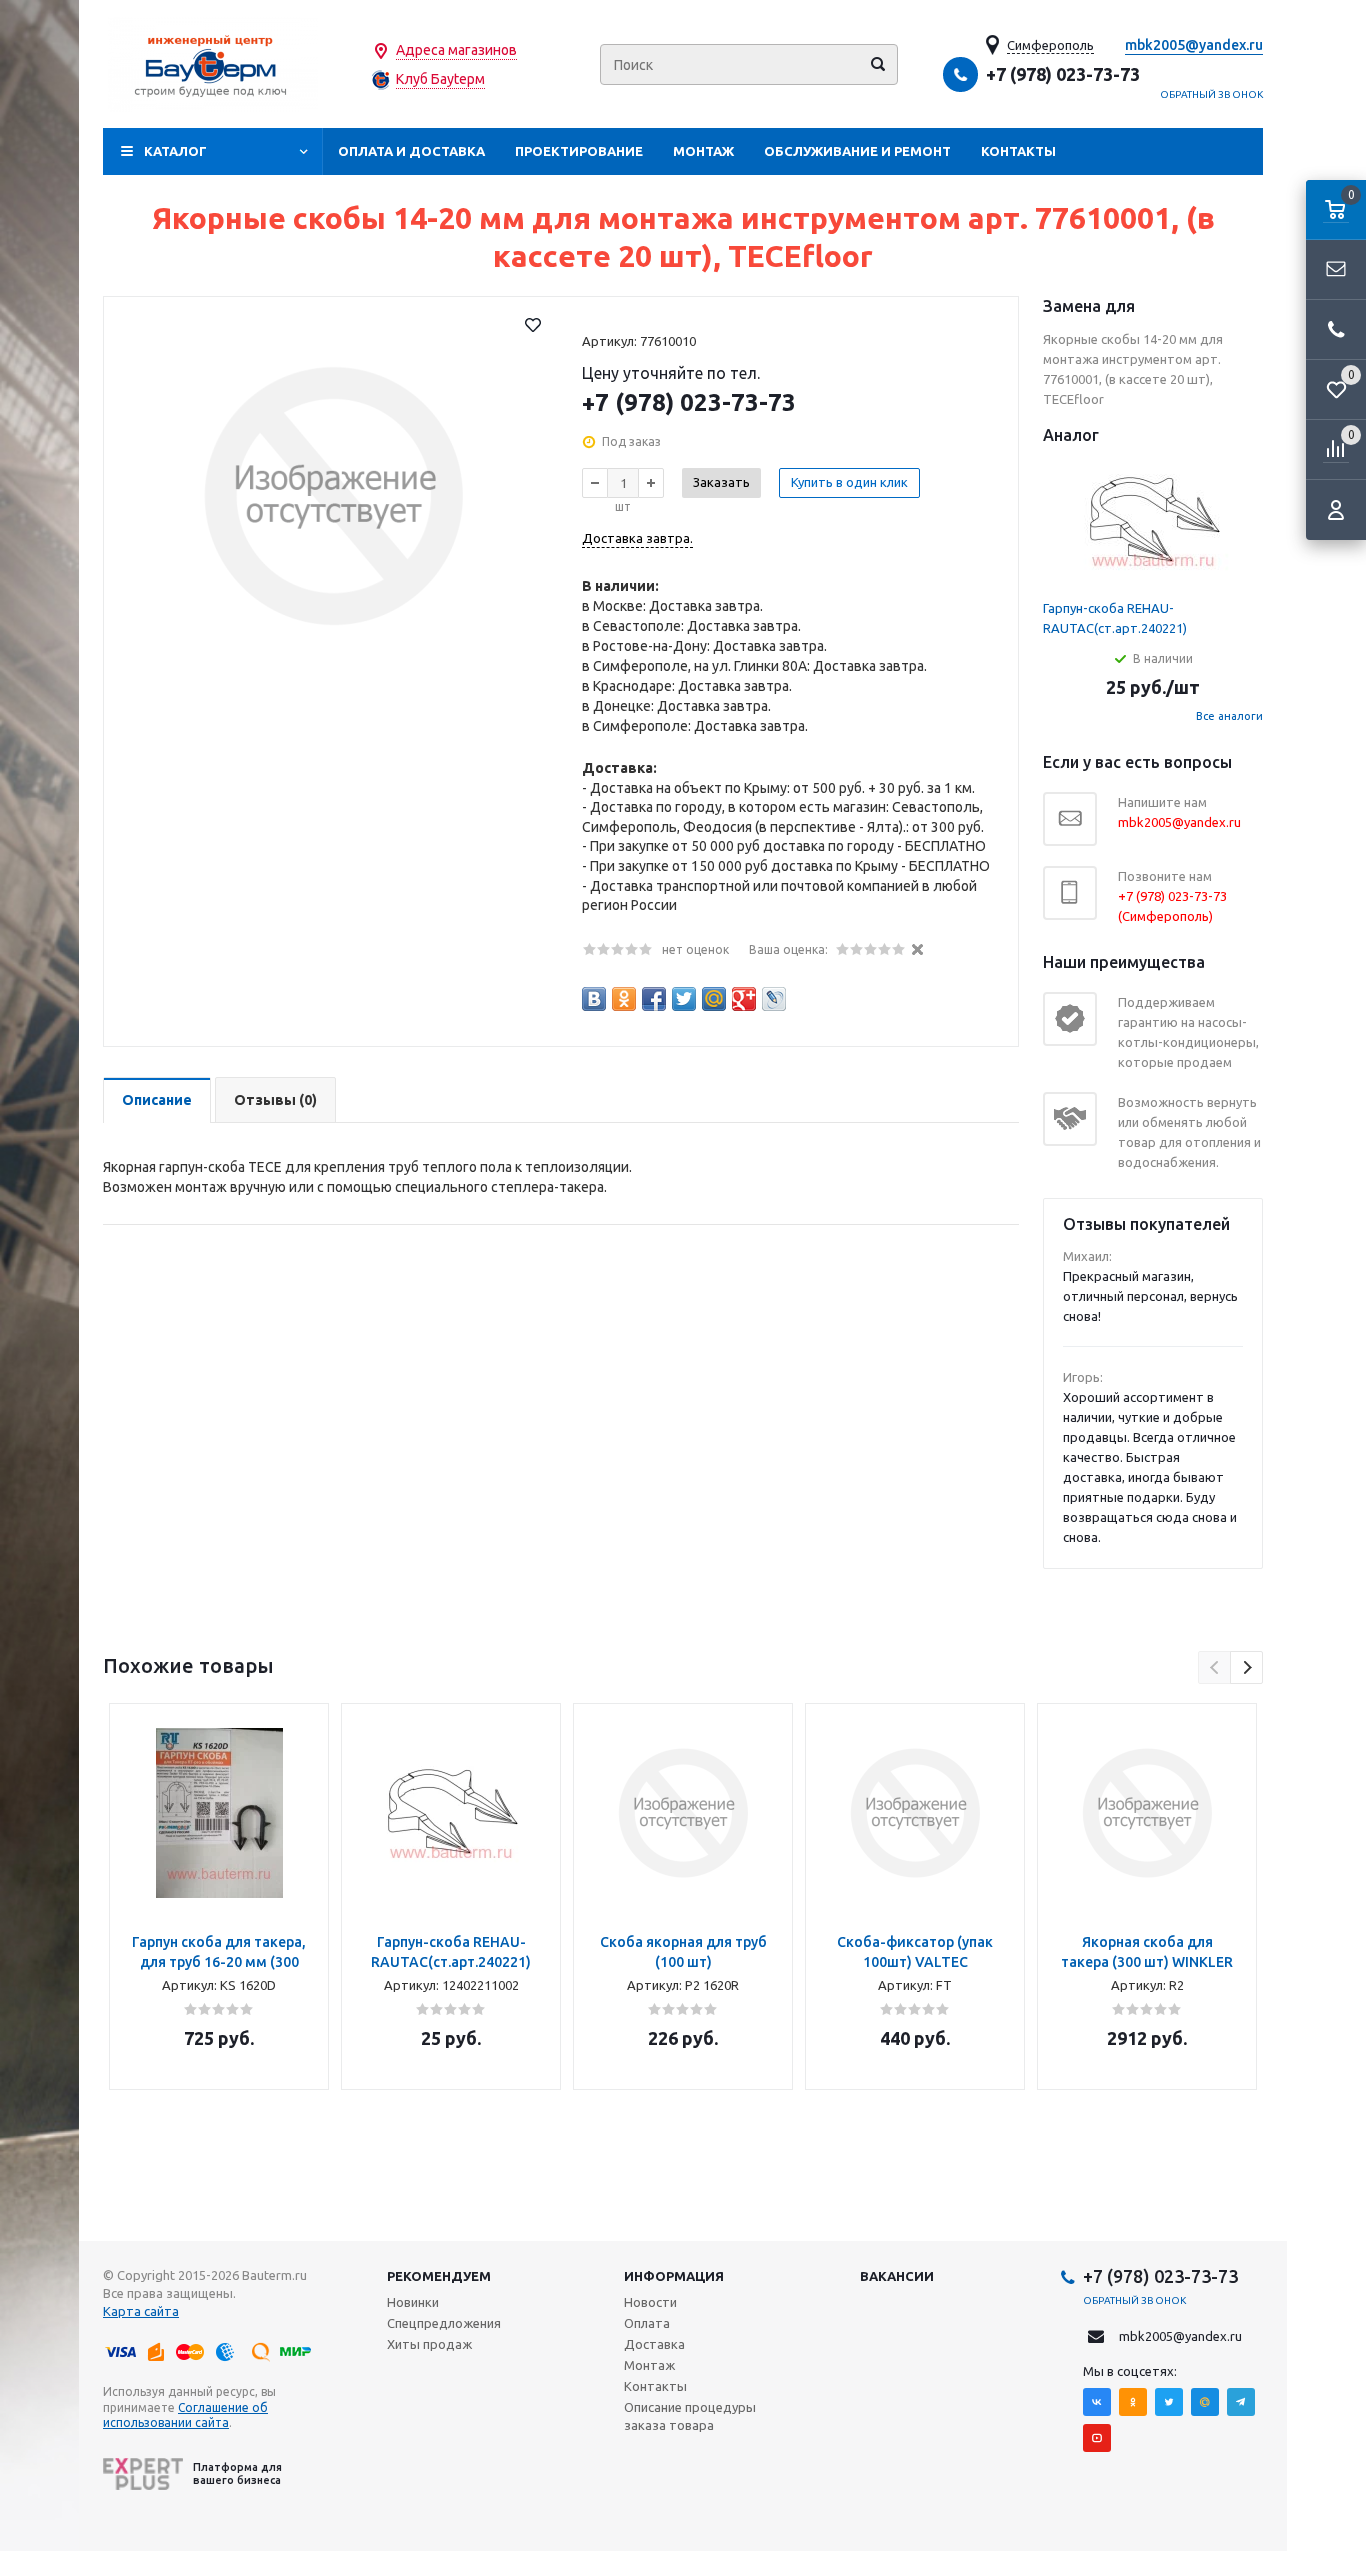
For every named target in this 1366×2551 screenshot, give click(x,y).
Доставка (654, 2344)
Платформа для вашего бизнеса (237, 2473)
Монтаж (703, 151)
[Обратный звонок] (1336, 330)
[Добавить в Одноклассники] (624, 999)
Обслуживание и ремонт (857, 151)
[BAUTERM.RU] (213, 64)
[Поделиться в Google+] (744, 999)
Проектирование (579, 151)
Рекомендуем (439, 2276)
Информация (674, 2276)
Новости (650, 2302)
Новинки (413, 2302)
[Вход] (1336, 510)
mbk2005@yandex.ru (1194, 45)
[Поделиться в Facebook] (654, 999)
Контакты (1018, 151)
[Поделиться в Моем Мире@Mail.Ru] (714, 999)
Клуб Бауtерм (440, 79)
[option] (219, 1896)
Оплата (647, 2323)
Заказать (721, 482)
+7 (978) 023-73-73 (1063, 74)
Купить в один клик (849, 482)
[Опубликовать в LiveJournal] (774, 999)
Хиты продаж (429, 2344)
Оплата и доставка (411, 151)
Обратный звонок (1212, 94)
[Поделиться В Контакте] (594, 999)
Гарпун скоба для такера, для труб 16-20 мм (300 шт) (219, 1962)
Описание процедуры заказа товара (690, 2416)
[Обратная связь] (1336, 270)
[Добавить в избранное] (533, 325)
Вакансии (897, 2276)
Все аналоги (1229, 716)
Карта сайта (141, 2311)
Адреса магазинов (456, 50)
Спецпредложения (444, 2323)
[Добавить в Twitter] (684, 999)
